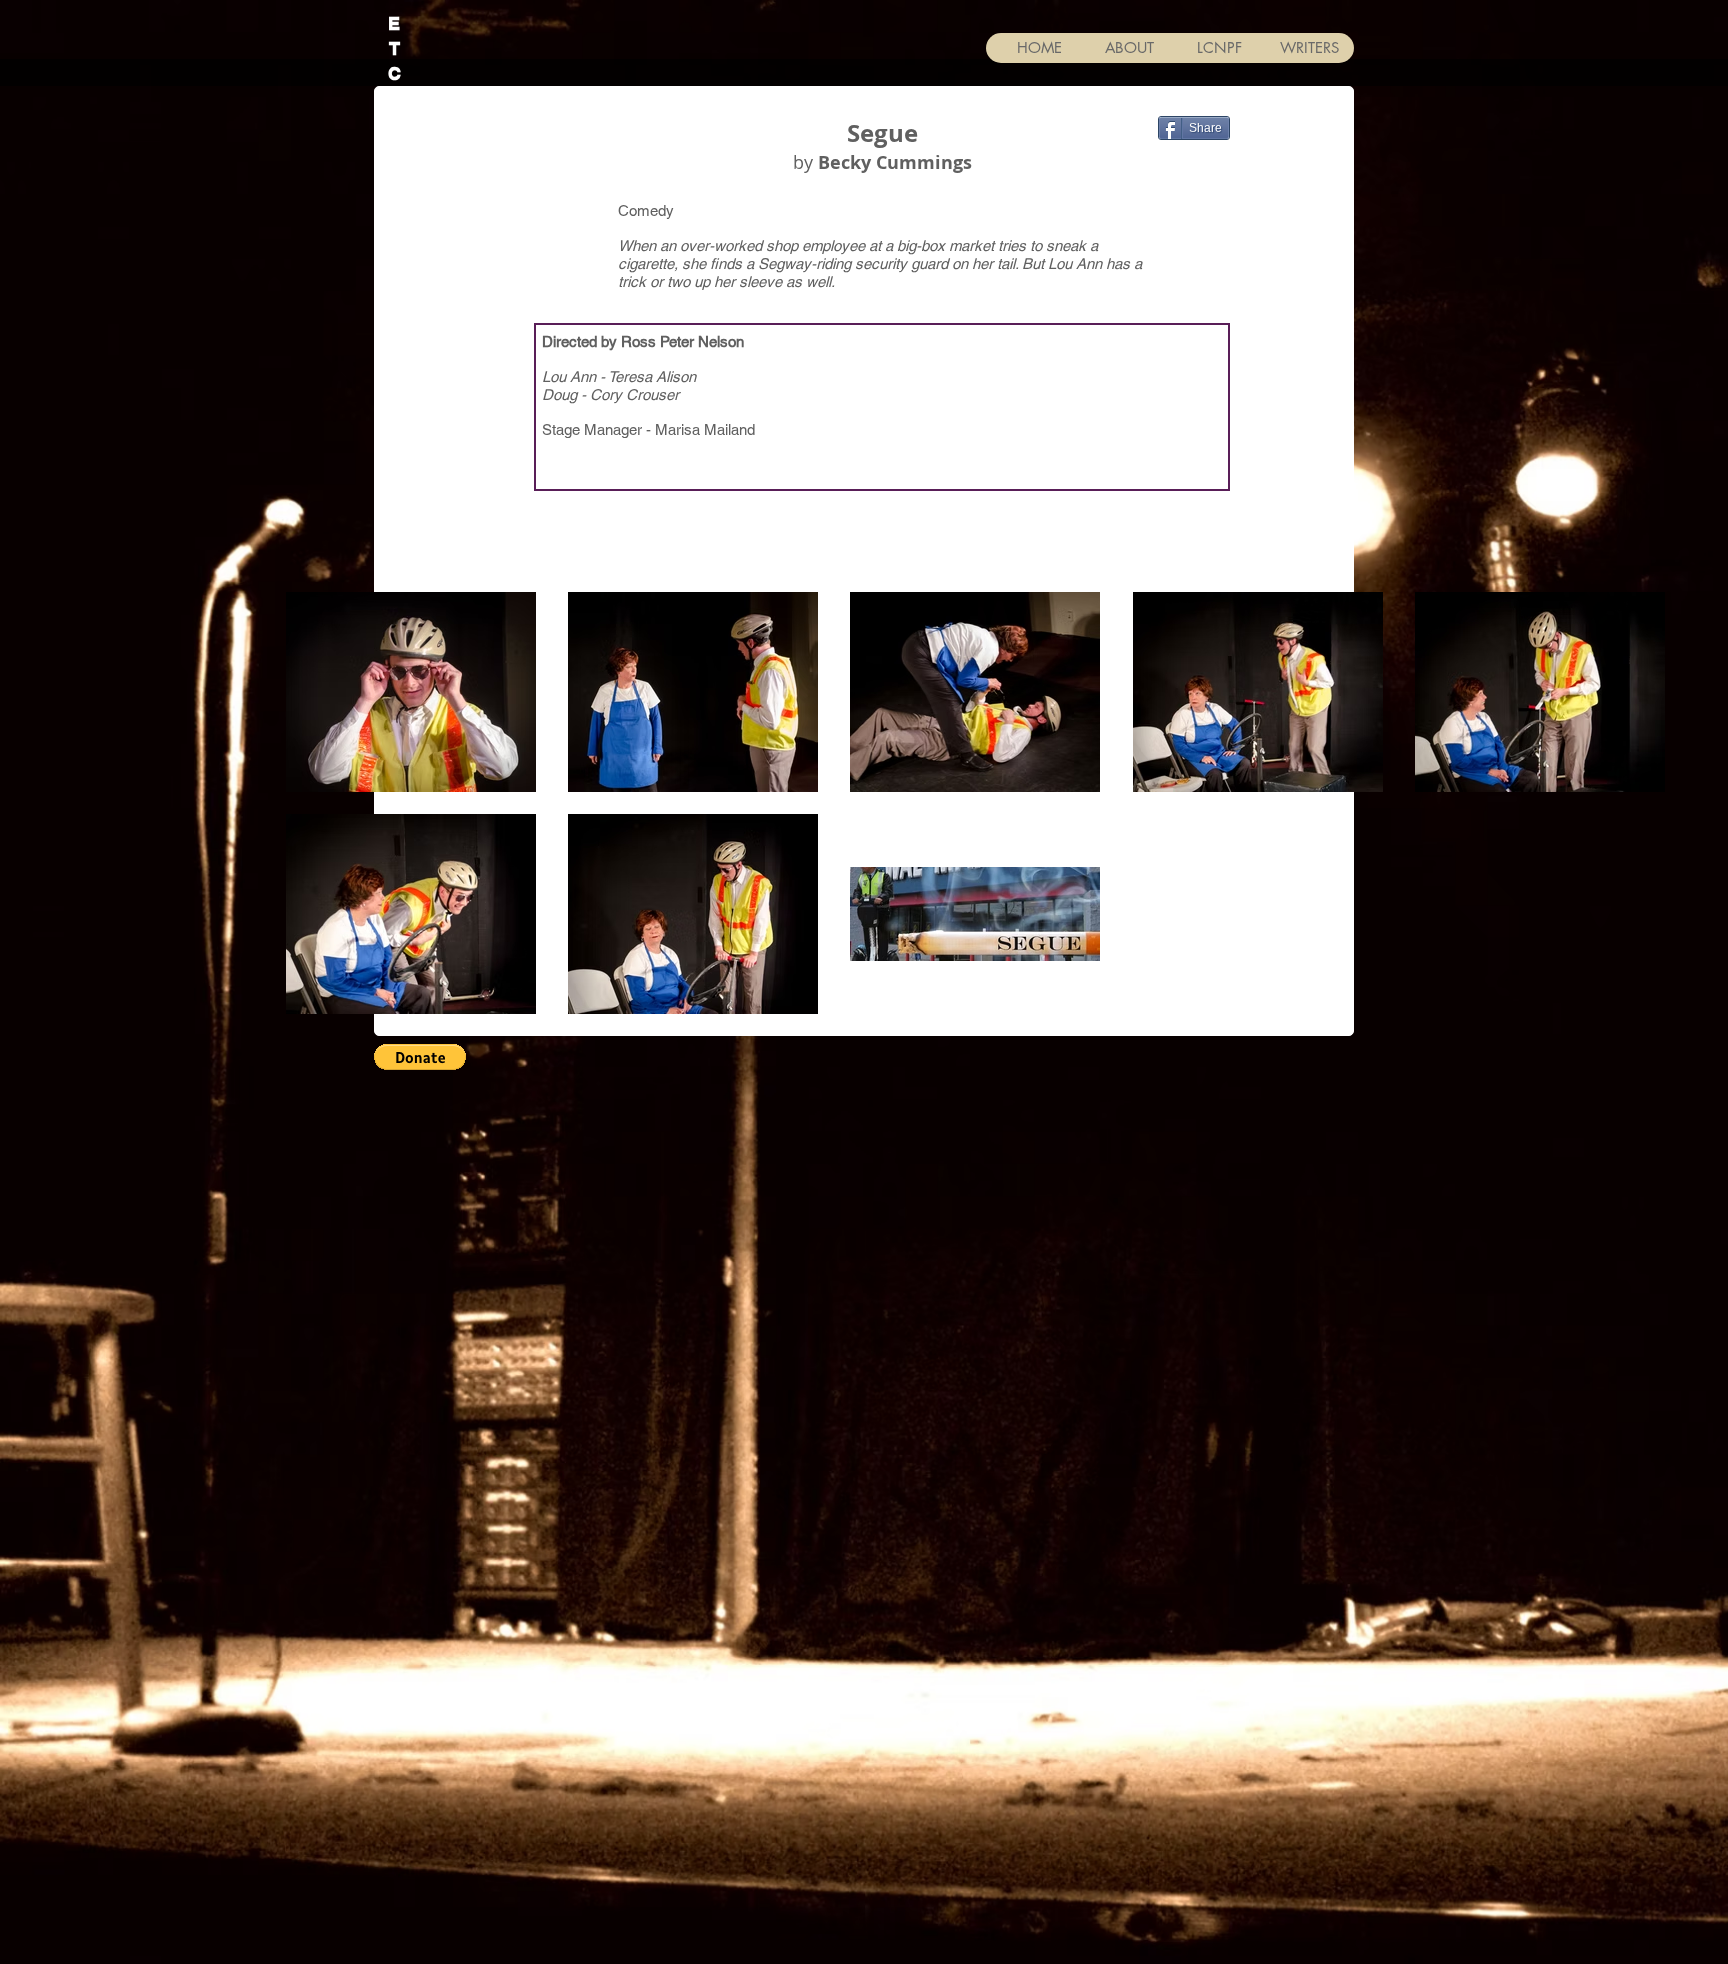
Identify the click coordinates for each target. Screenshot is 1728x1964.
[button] (420, 1057)
